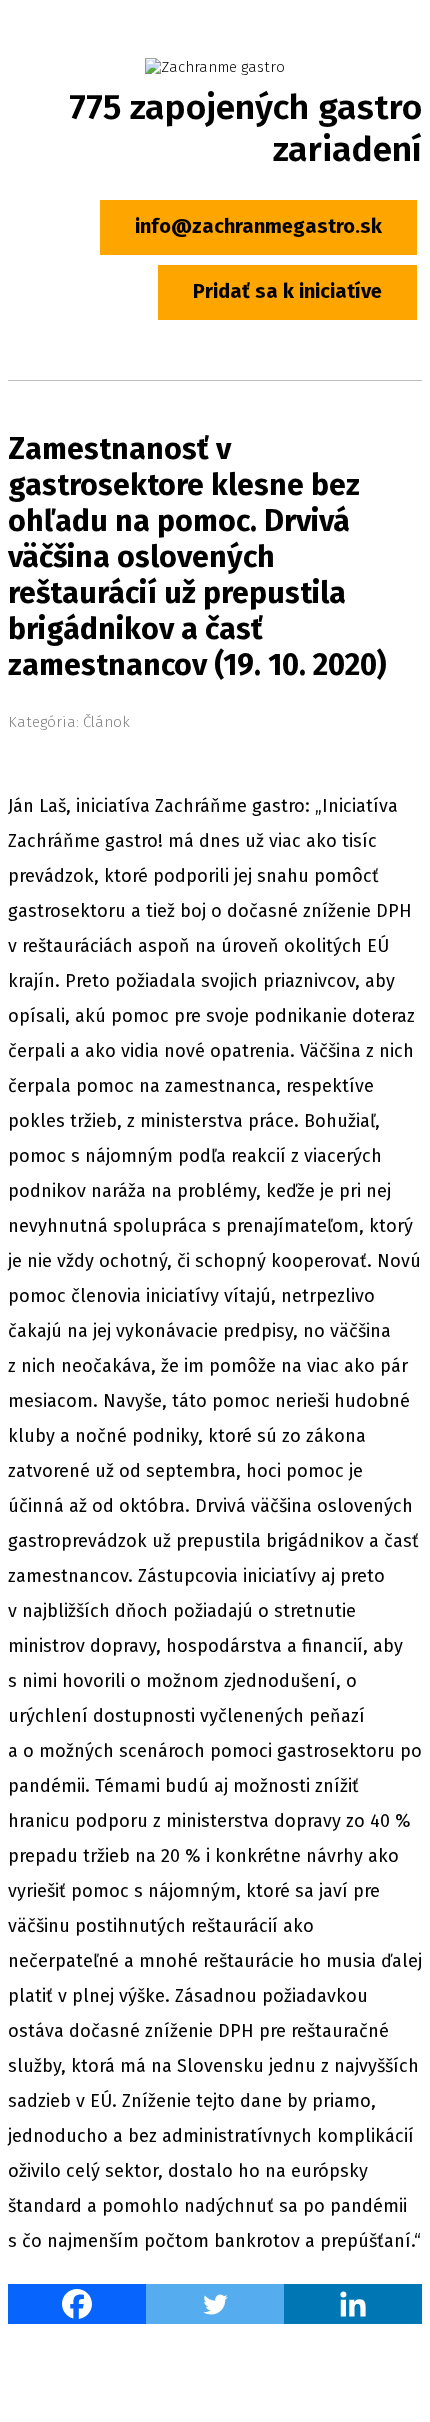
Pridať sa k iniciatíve (287, 291)
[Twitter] (215, 2304)
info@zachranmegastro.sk (258, 226)
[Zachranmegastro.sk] (215, 67)
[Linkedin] (353, 2304)
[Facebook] (77, 2304)
